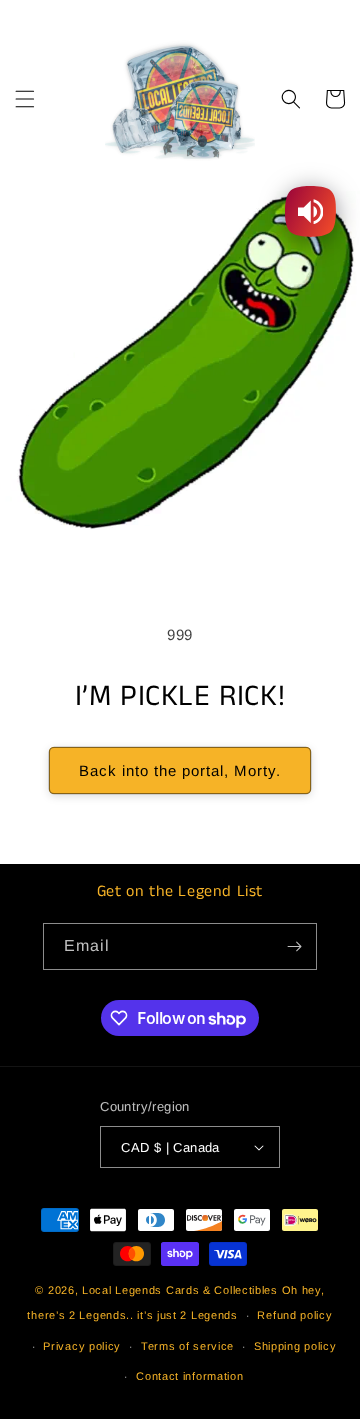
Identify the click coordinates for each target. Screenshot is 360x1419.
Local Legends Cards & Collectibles (180, 1290)
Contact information (189, 1376)
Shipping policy (295, 1346)
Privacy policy (82, 1346)
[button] (25, 99)
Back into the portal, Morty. (180, 770)
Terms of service (187, 1346)
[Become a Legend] (294, 946)
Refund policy (294, 1315)
